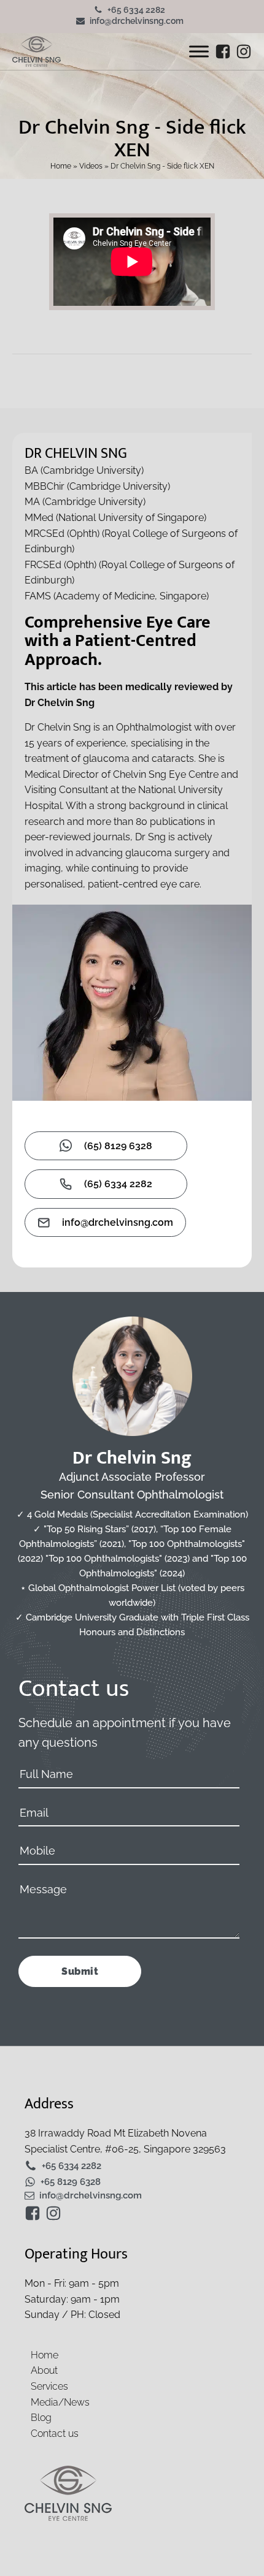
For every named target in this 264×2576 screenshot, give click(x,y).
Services (49, 2386)
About (44, 2370)
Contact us (55, 2434)
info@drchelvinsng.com (137, 21)
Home (61, 166)
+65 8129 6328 (71, 2182)
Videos (91, 166)
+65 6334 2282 (136, 10)
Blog (41, 2418)
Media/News (60, 2402)
